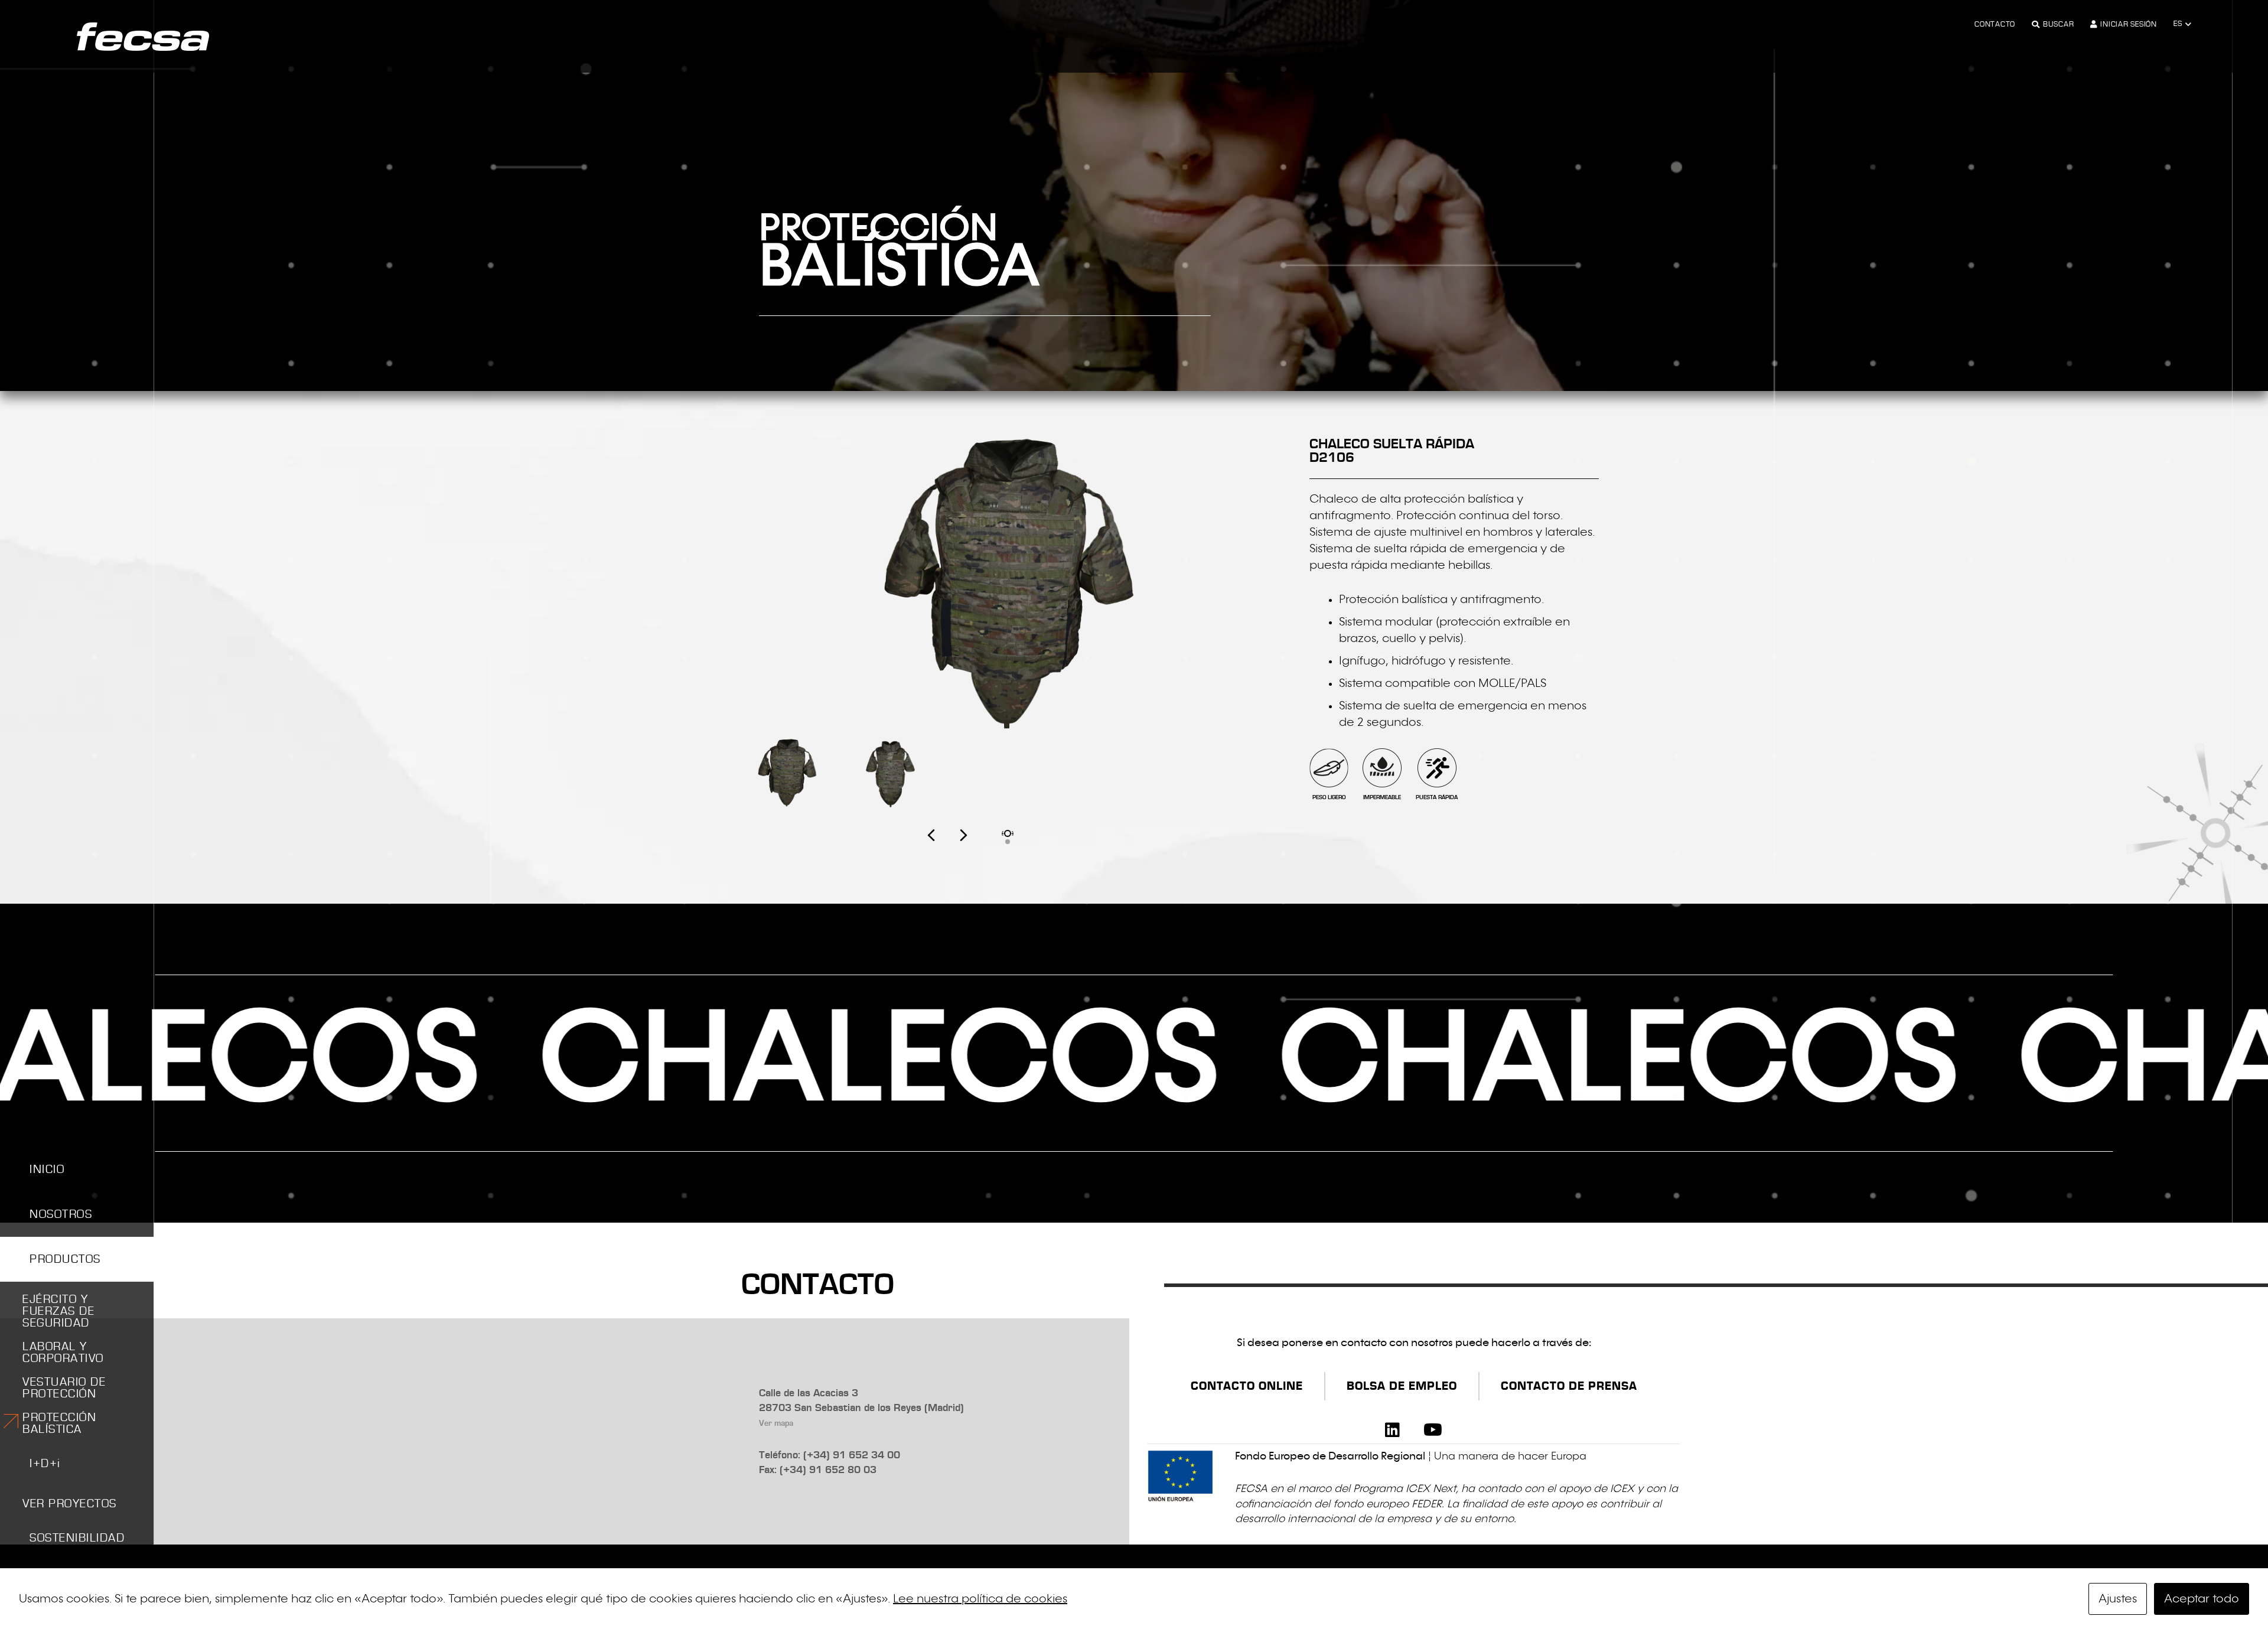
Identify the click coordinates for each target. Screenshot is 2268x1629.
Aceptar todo (2202, 1599)
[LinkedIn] (1392, 1430)
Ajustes (2118, 1599)
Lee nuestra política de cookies (980, 1599)
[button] (2182, 24)
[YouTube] (1433, 1430)
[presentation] (947, 848)
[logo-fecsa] (143, 37)
